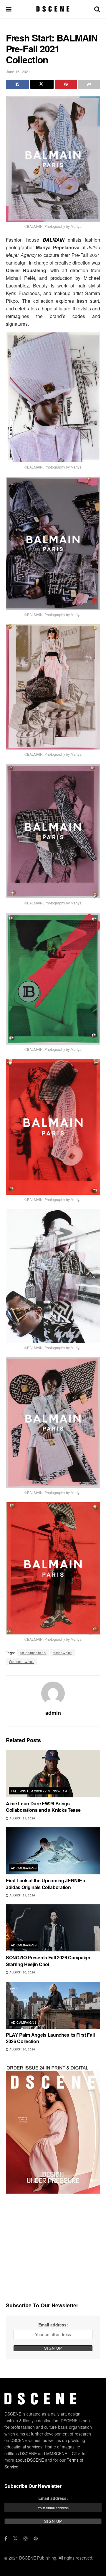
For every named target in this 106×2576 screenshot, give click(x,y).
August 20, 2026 (22, 1972)
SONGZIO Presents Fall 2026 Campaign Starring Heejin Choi (48, 1961)
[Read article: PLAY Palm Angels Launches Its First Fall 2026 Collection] (53, 2005)
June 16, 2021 (18, 72)
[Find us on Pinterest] (36, 2538)
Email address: (53, 2325)
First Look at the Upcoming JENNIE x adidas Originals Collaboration (46, 1884)
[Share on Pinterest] (66, 84)
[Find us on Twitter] (15, 2538)
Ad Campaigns (24, 1868)
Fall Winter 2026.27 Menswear (39, 1791)
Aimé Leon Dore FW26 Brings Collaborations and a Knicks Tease (43, 1807)
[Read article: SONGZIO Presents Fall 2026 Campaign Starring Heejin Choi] (53, 1928)
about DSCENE (30, 2460)
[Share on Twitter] (42, 84)
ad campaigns (33, 1653)
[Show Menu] (9, 9)
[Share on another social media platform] (89, 84)
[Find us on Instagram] (26, 2538)
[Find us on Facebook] (6, 2538)
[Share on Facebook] (17, 84)
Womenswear (21, 1661)
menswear (62, 1653)
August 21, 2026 (22, 1818)
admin (53, 1713)
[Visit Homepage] (53, 9)
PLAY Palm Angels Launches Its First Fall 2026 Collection (50, 2038)
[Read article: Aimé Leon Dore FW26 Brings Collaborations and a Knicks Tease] (53, 1774)
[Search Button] (97, 9)
